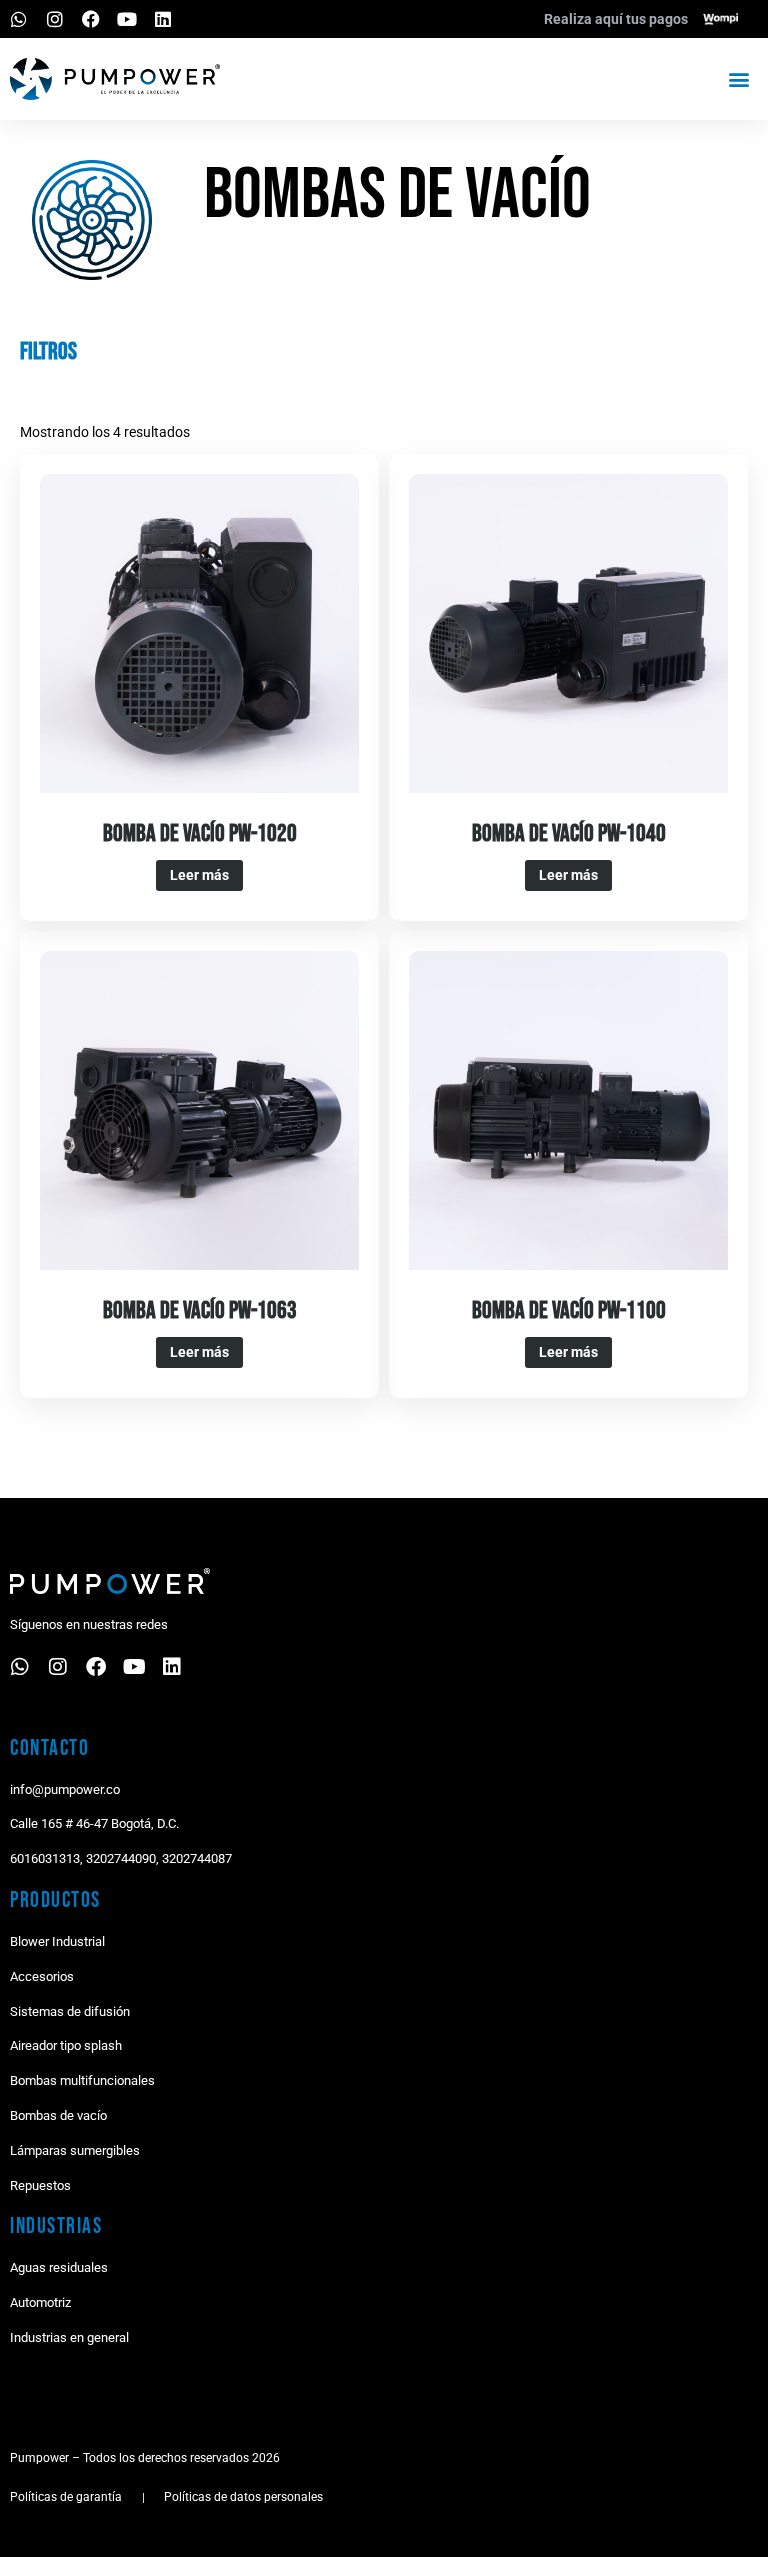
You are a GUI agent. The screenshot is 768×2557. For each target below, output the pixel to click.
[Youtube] (127, 19)
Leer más (199, 875)
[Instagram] (55, 19)
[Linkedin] (163, 19)
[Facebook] (91, 19)
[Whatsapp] (19, 19)
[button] (738, 78)
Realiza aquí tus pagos (616, 19)
